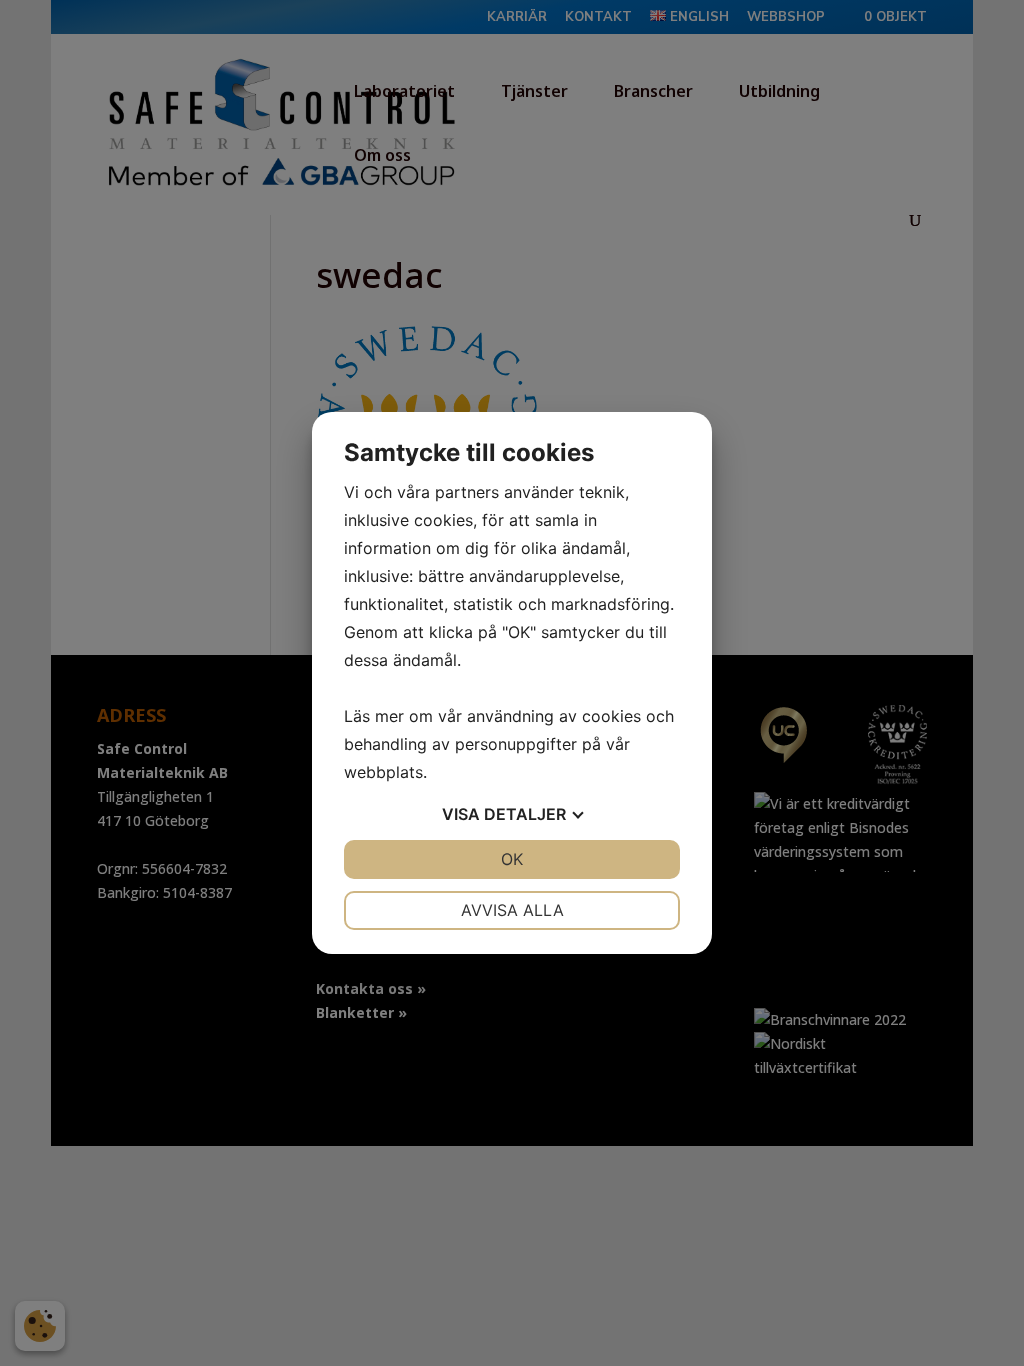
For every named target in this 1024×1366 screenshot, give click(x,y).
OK (512, 859)
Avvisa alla (512, 910)
